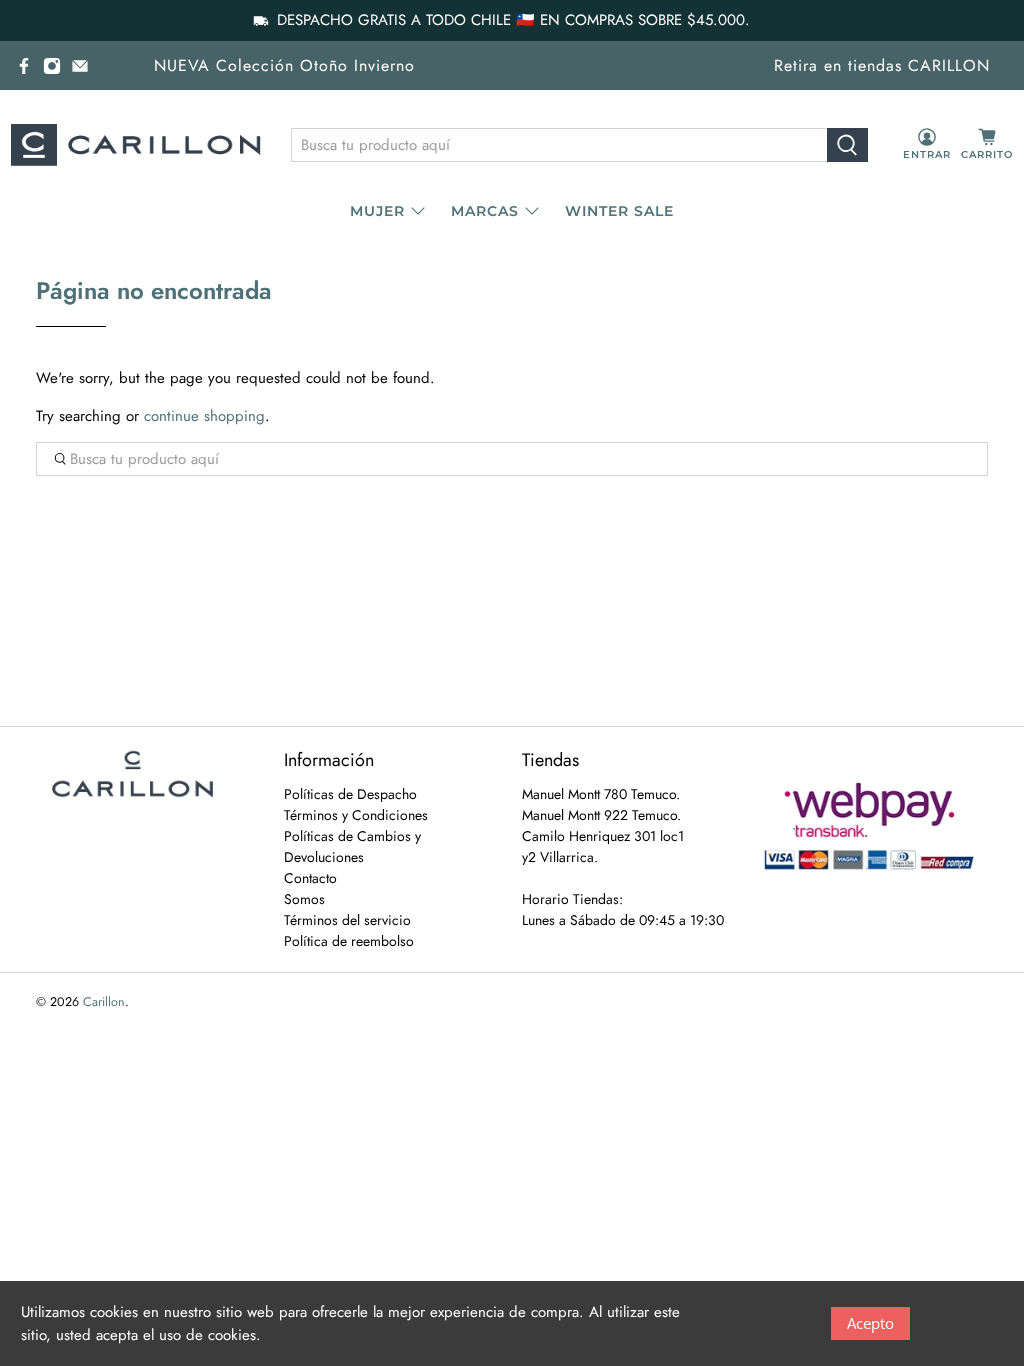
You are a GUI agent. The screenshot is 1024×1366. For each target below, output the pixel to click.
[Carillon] (136, 145)
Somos (304, 899)
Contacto (310, 878)
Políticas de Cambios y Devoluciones (352, 846)
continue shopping (204, 416)
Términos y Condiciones (356, 815)
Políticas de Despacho (350, 794)
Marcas (485, 211)
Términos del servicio (347, 920)
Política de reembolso (349, 941)
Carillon (104, 1002)
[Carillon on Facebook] (24, 66)
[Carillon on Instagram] (52, 66)
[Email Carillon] (80, 66)
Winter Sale (619, 211)
